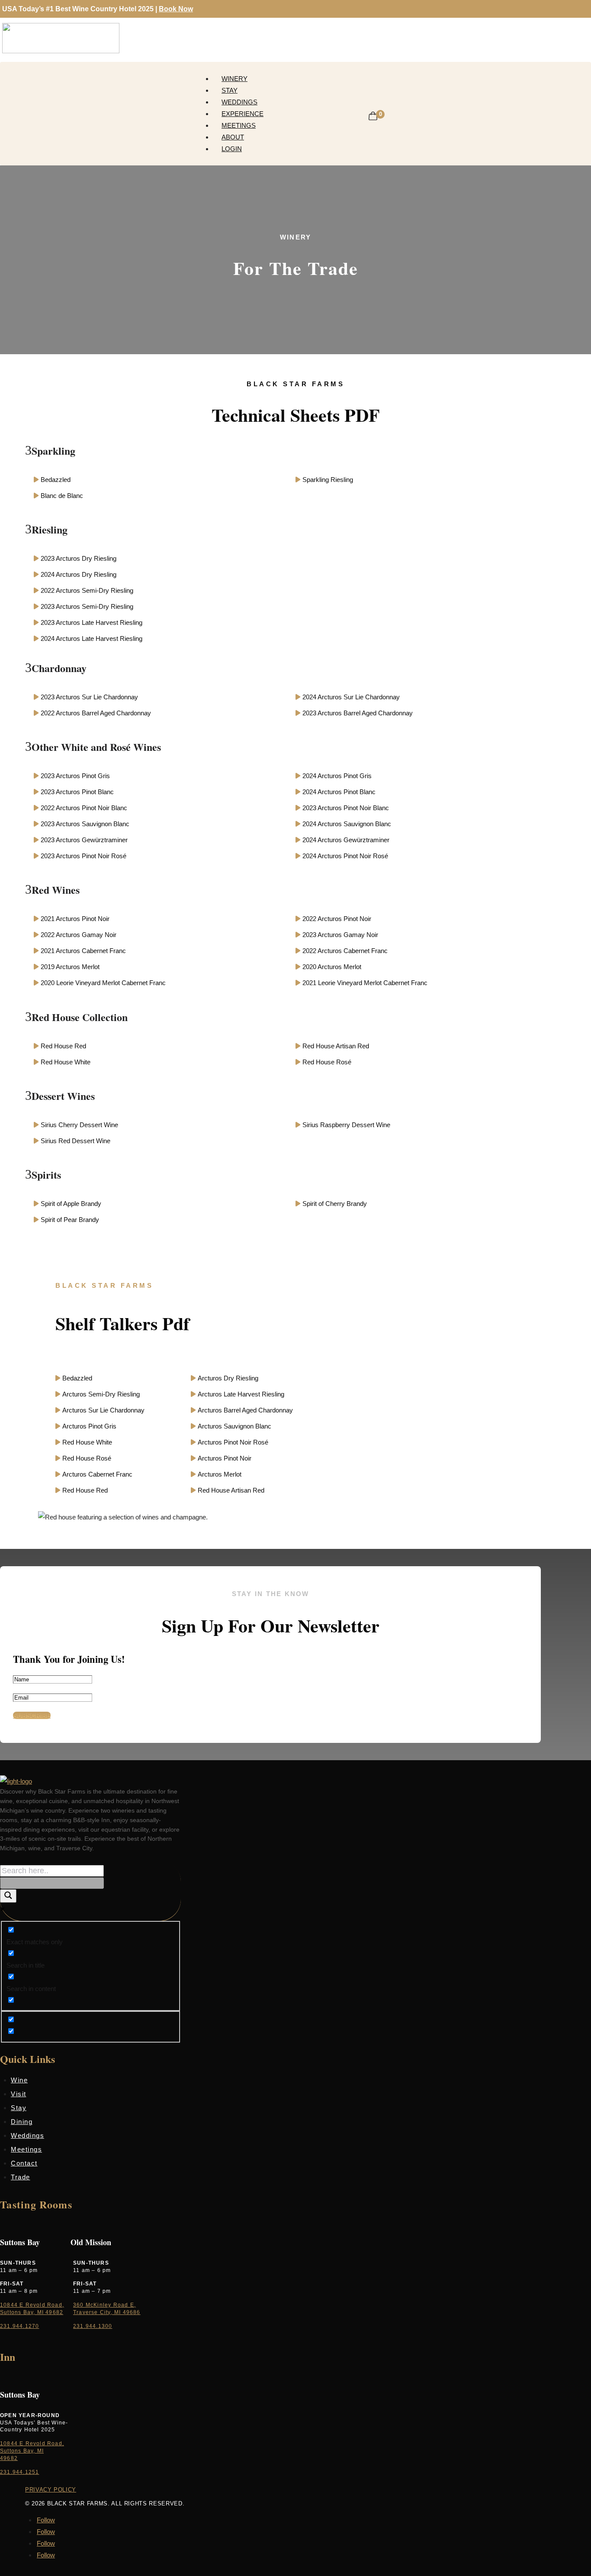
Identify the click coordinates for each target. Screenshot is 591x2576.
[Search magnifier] (8, 1896)
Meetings (239, 125)
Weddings (239, 102)
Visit (19, 2094)
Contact (24, 2163)
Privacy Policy (51, 2490)
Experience (243, 114)
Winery (234, 79)
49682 (9, 2458)
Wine (19, 2080)
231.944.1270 (19, 2326)
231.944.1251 (19, 2472)
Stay (230, 90)
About (233, 137)
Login (232, 149)
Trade (21, 2177)
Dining (22, 2122)
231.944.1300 (93, 2326)
